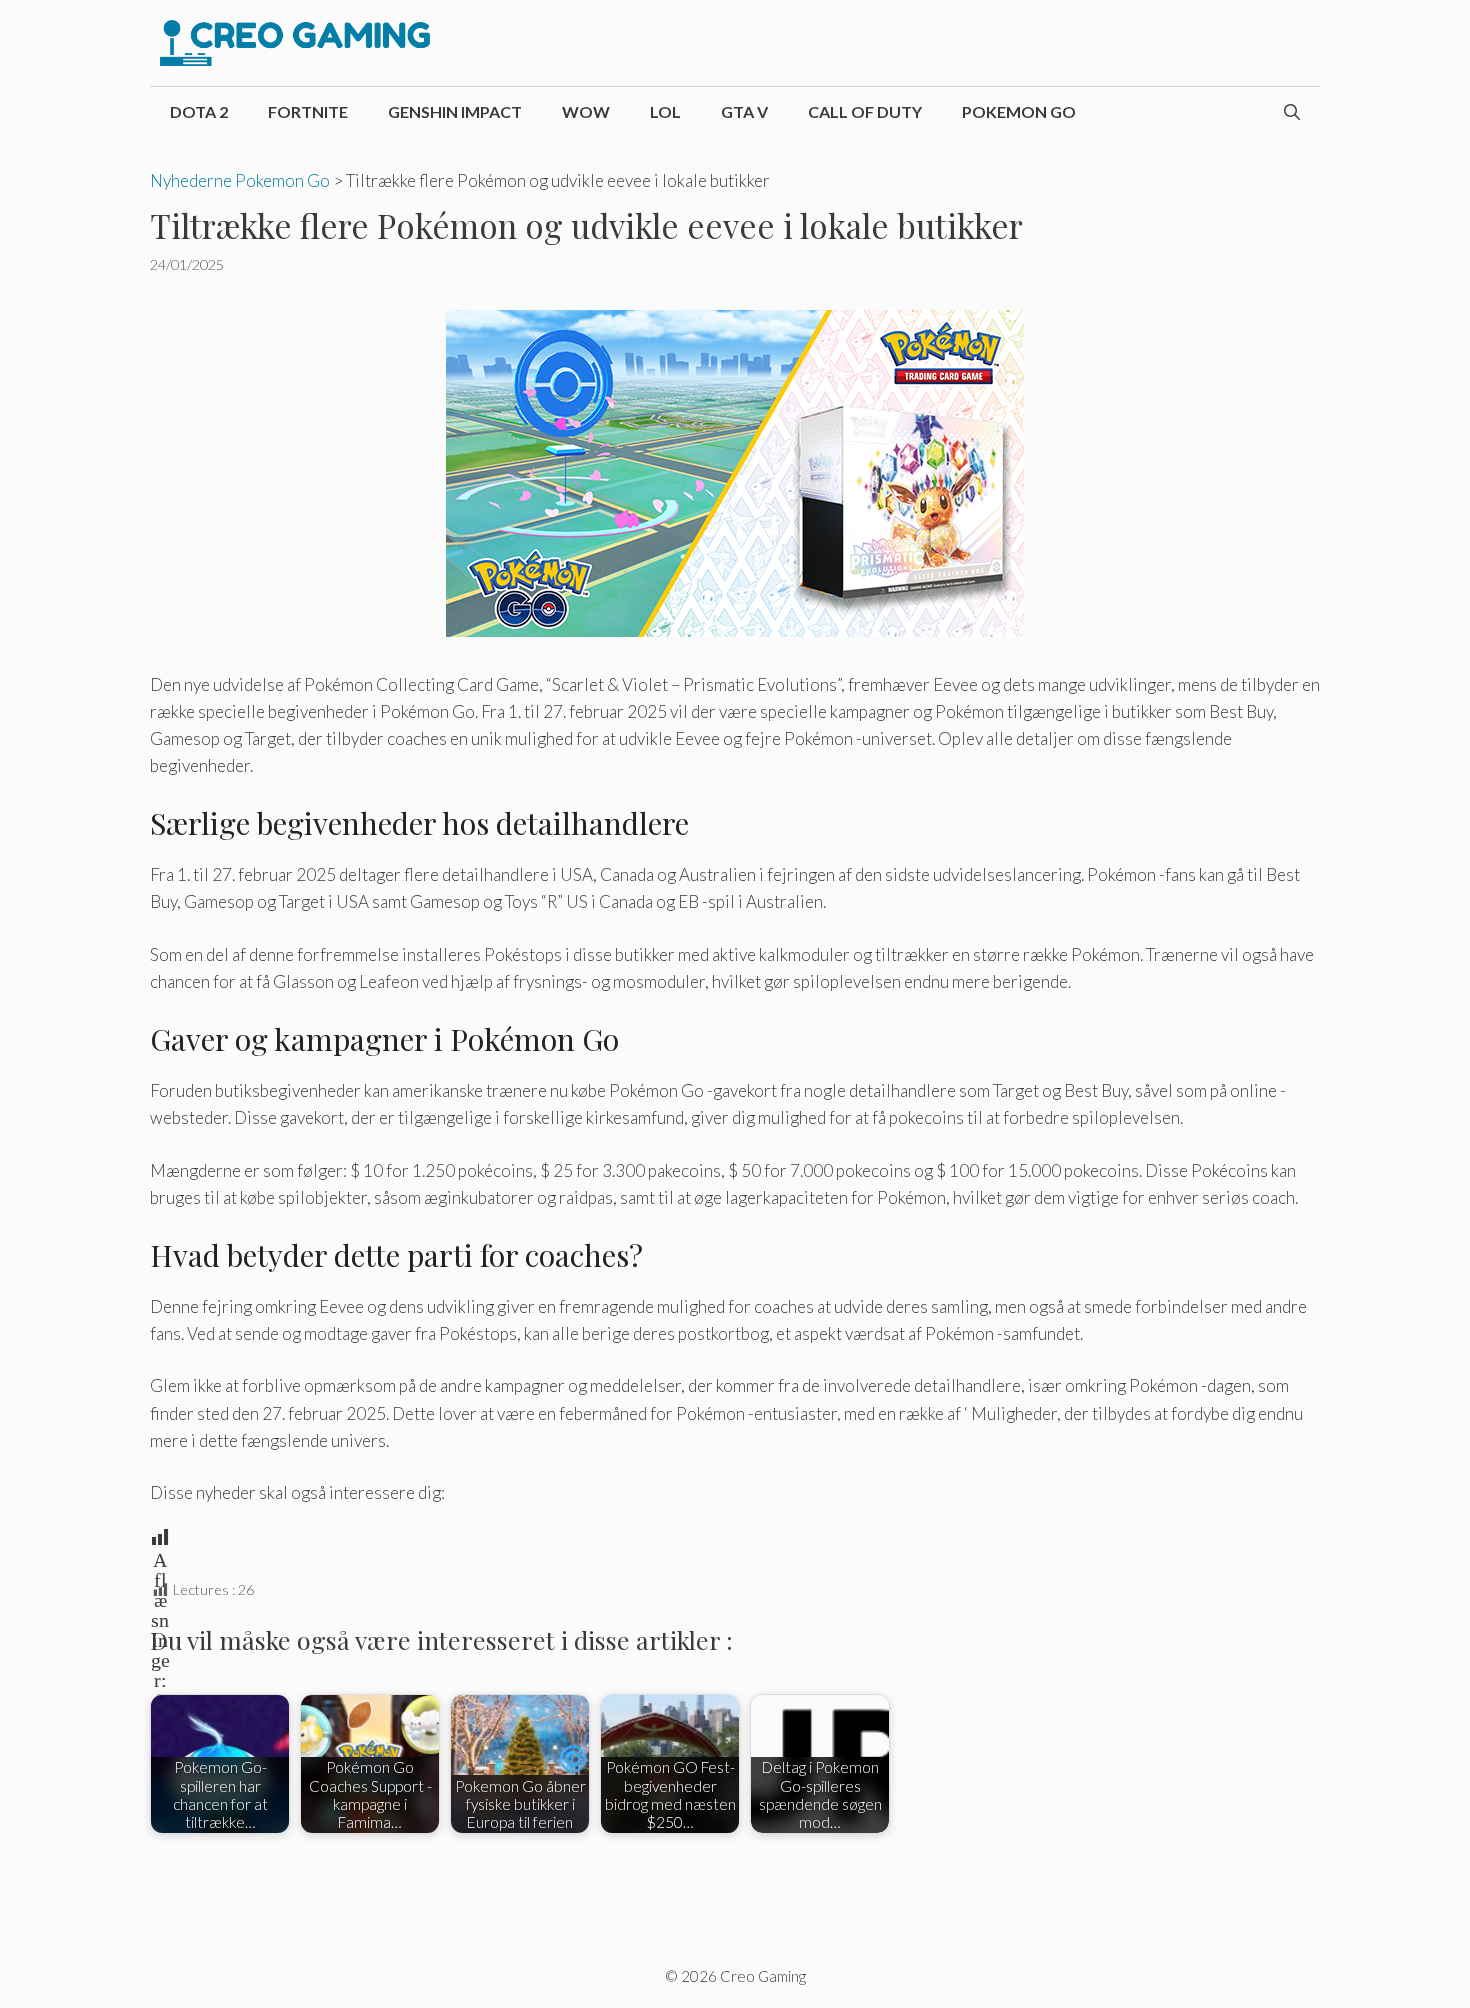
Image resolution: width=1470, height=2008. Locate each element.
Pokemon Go (1019, 111)
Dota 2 (199, 111)
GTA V (744, 111)
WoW (586, 111)
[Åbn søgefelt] (1292, 112)
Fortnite (308, 111)
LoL (665, 111)
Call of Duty (865, 111)
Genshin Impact (455, 111)
